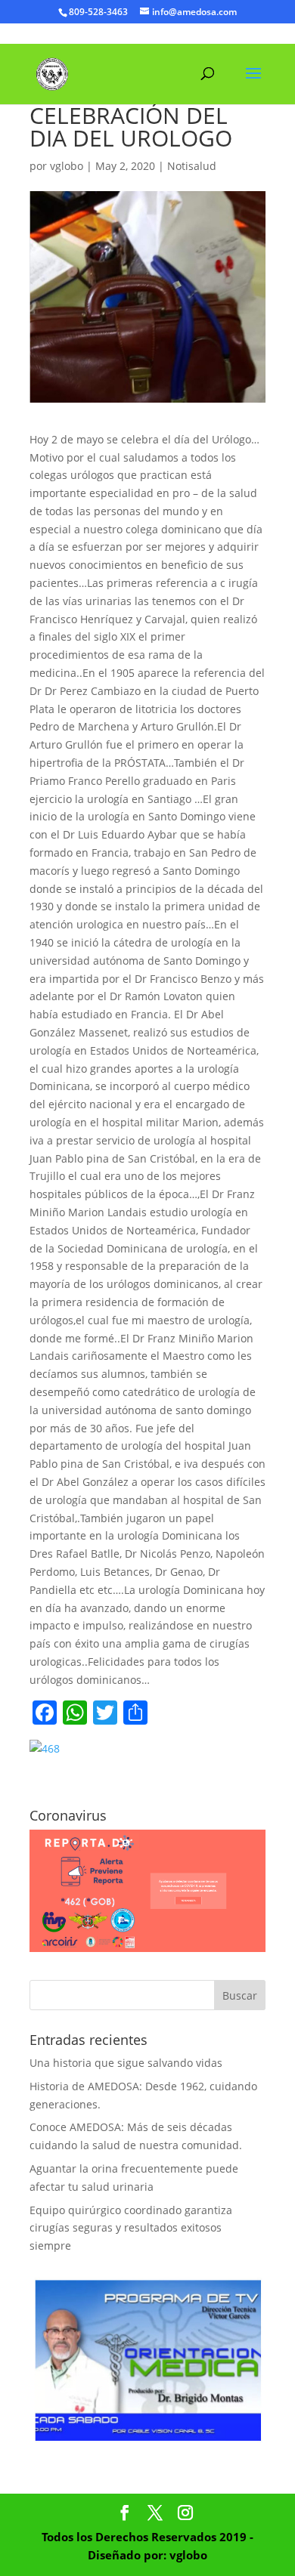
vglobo (67, 166)
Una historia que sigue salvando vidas (126, 2063)
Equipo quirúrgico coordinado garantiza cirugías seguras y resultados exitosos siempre (131, 2228)
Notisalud (192, 166)
